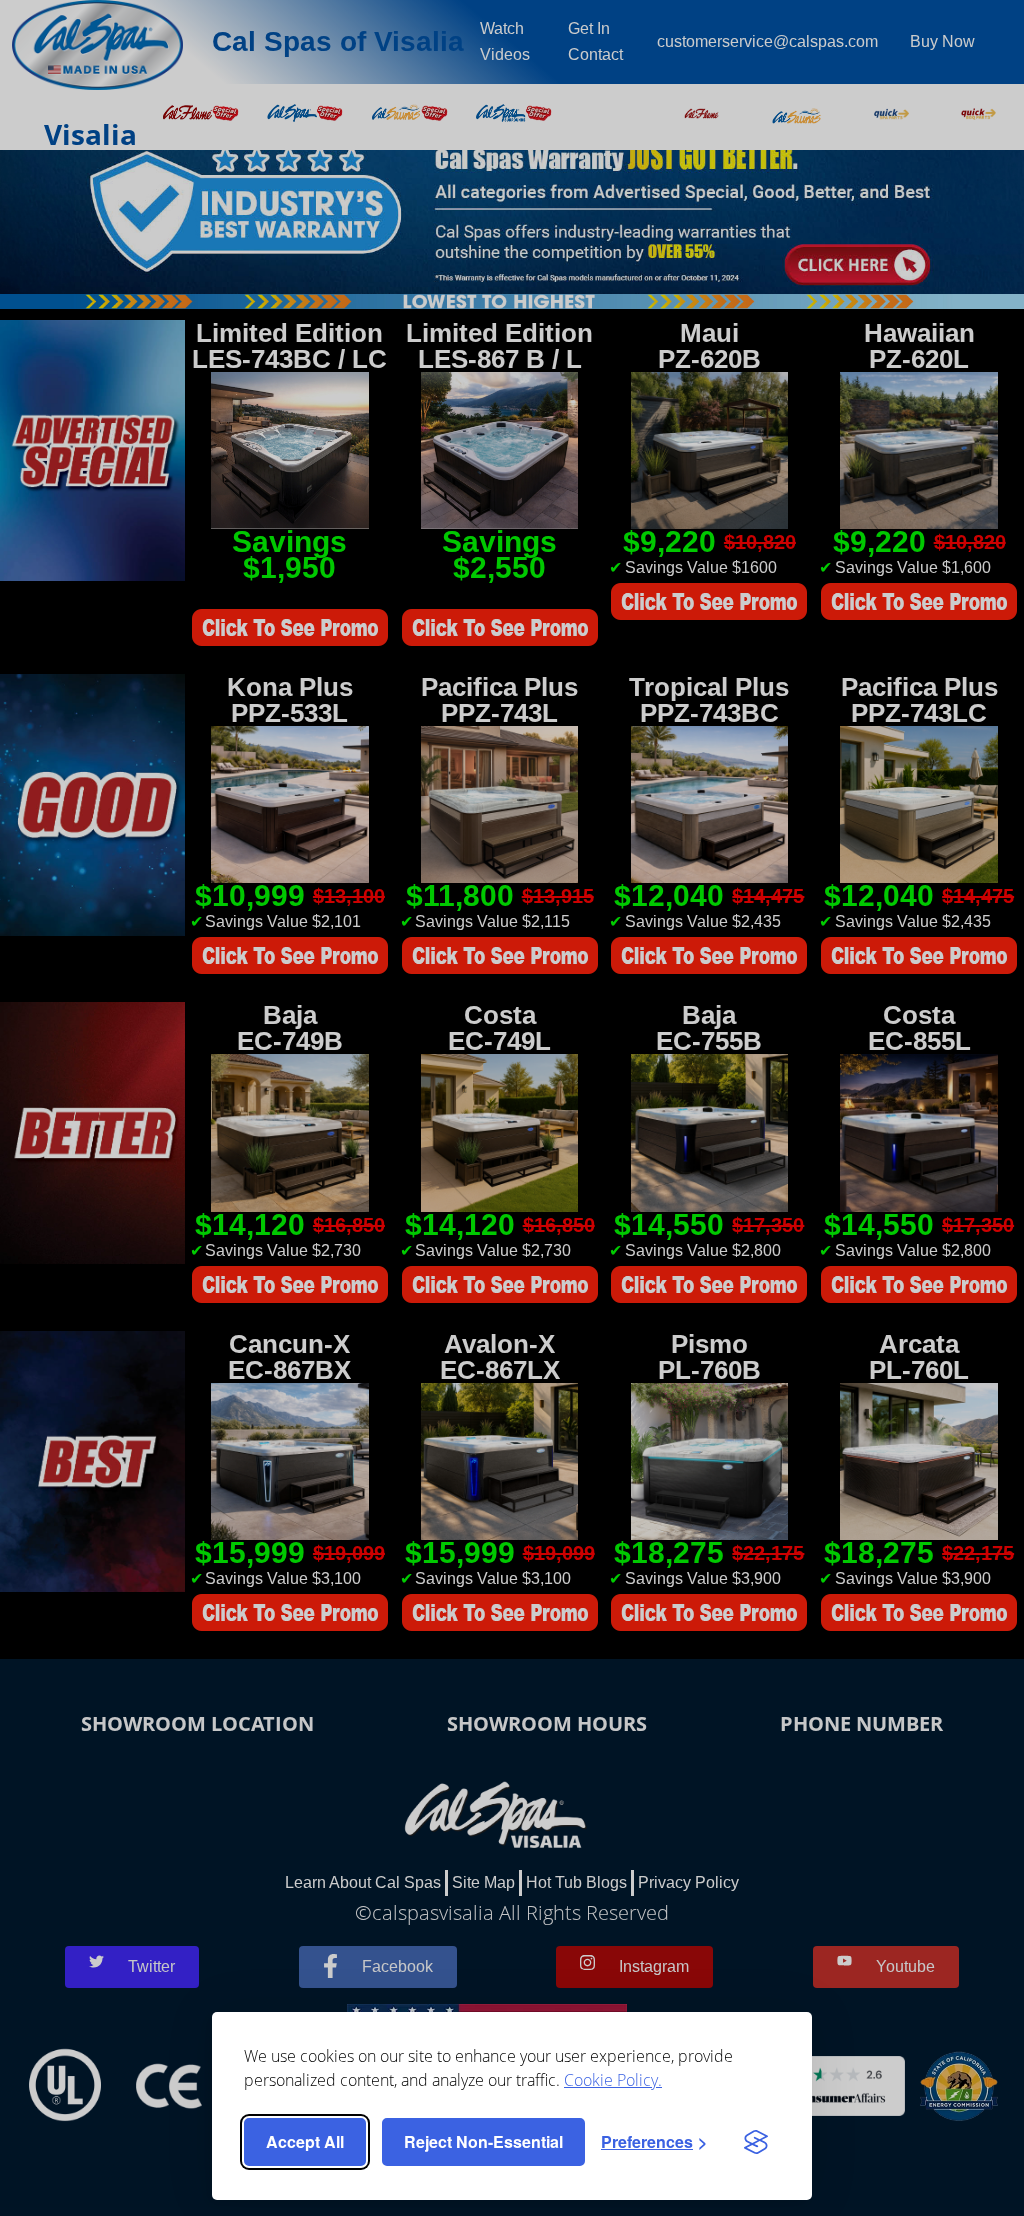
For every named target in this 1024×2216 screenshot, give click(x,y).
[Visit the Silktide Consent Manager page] (756, 2142)
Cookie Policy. (613, 2080)
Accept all (305, 2141)
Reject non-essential (483, 2141)
